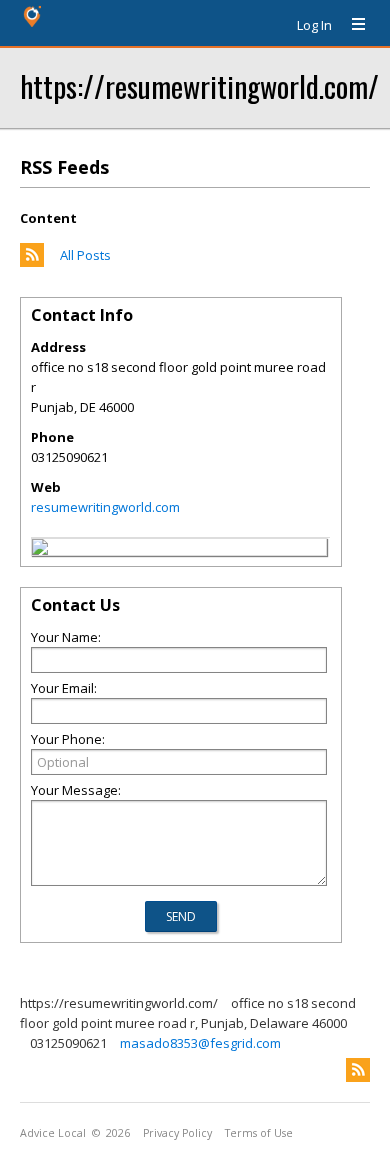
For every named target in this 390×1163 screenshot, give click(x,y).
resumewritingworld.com (105, 507)
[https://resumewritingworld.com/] (40, 550)
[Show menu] (351, 25)
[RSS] (358, 1070)
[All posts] (32, 262)
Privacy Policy (177, 1133)
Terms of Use (259, 1133)
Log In (314, 25)
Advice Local (53, 1133)
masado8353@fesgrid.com (200, 1043)
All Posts (85, 255)
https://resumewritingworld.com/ (199, 85)
